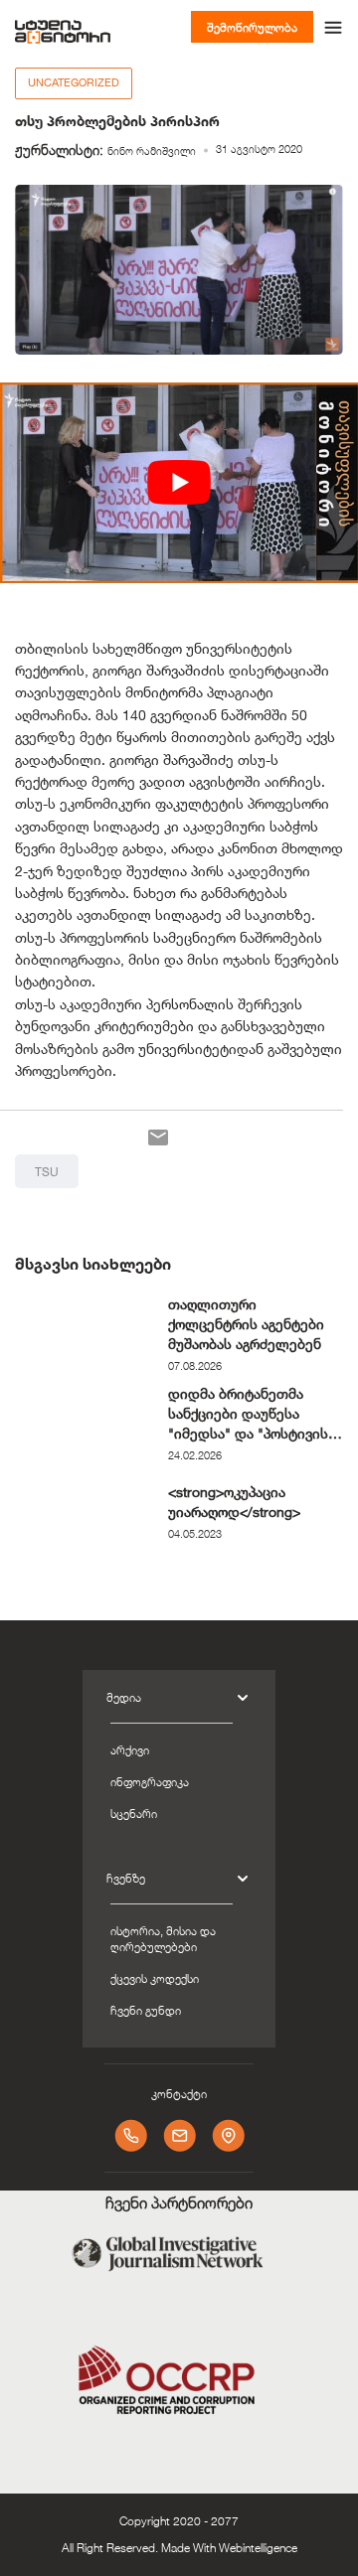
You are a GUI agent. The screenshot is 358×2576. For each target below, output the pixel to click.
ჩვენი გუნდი (146, 2010)
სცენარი (134, 1813)
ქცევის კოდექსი (155, 1978)
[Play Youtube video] (179, 483)
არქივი (130, 1749)
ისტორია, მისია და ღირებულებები (163, 1938)
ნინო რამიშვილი (152, 151)
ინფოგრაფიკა (150, 1781)
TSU (47, 1171)
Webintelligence (258, 2547)
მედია (124, 1697)
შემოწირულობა (252, 27)
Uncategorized (74, 82)
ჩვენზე (126, 1878)
